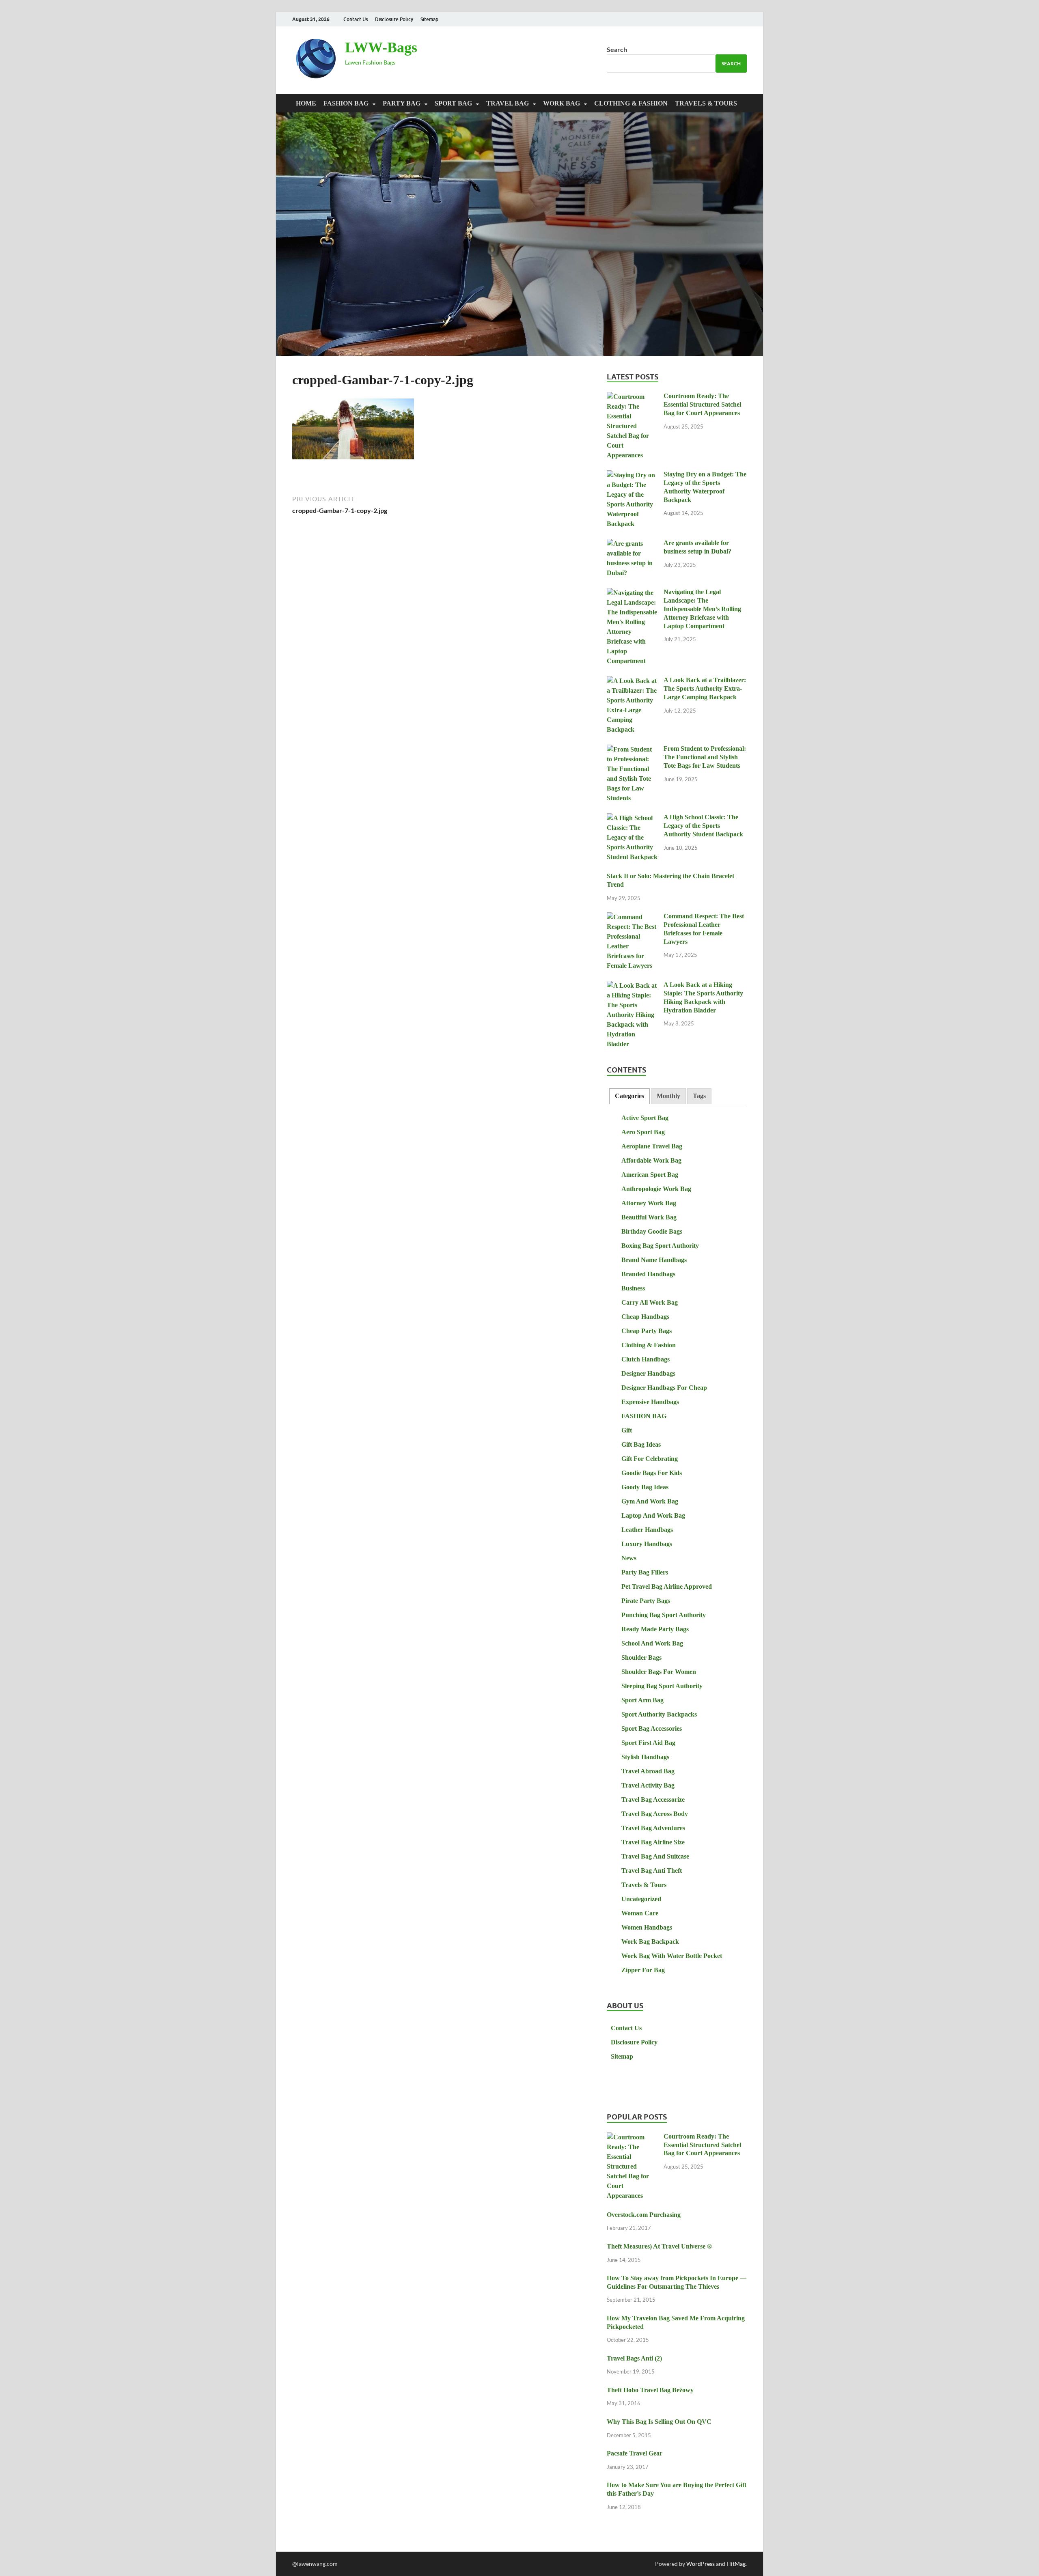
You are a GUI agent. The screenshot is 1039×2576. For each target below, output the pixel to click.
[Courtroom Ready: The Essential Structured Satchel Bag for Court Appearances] (632, 397)
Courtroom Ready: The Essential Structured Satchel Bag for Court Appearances (702, 404)
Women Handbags (647, 1927)
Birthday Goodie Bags (652, 1231)
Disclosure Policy (394, 19)
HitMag (736, 2564)
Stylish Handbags (645, 1757)
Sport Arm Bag (642, 1700)
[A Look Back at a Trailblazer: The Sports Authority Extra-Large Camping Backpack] (632, 681)
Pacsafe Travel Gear (635, 2453)
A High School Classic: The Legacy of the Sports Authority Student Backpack (703, 826)
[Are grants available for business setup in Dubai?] (632, 544)
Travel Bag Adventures (653, 1828)
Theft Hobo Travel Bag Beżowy (650, 2390)
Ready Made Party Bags (655, 1629)
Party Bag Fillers (645, 1572)
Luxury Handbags (647, 1544)
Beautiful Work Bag (649, 1217)
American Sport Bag (650, 1175)
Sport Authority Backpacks (659, 1714)
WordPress (701, 2564)
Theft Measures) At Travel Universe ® (659, 2246)
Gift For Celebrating (650, 1459)
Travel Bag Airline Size (653, 1842)
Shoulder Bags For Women (659, 1672)
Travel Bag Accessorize (653, 1800)
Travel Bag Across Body (655, 1814)
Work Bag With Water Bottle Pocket (672, 1956)
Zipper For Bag (643, 1970)
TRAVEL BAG (508, 103)
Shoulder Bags (641, 1657)
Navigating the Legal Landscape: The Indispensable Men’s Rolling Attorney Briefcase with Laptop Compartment (702, 609)
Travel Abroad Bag (648, 1771)
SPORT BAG (453, 103)
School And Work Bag (652, 1643)
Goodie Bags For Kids (652, 1473)
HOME (306, 103)
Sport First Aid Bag (648, 1743)
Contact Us (356, 19)
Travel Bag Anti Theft (652, 1871)
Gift (627, 1430)
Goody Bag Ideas (645, 1487)
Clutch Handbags (646, 1359)
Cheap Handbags (645, 1317)
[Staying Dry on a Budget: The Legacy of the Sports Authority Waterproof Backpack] (632, 475)
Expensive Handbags (650, 1402)
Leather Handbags (647, 1530)
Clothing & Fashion (631, 103)
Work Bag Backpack (650, 1942)
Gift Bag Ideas (641, 1444)
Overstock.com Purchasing (644, 2215)
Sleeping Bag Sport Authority (662, 1686)
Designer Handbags (648, 1373)
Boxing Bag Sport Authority (660, 1246)
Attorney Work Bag (649, 1203)
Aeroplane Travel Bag (652, 1146)
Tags (699, 1096)
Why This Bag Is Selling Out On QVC (659, 2422)
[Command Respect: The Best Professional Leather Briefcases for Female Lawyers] (632, 917)
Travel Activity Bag (648, 1785)
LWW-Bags (381, 47)
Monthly (668, 1096)
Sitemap (429, 19)
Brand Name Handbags (654, 1260)
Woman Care (640, 1913)
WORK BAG (562, 103)
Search (617, 49)
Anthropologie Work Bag (656, 1189)
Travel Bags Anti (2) (634, 2358)
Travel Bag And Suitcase (655, 1856)
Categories (629, 1096)
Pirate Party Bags (646, 1601)
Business (633, 1288)
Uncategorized (641, 1899)
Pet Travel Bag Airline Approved (667, 1586)
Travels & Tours (706, 103)
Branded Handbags (648, 1274)
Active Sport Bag (645, 1118)
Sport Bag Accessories (652, 1728)
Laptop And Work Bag (653, 1515)
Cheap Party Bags (647, 1331)
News (629, 1558)
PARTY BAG (402, 103)
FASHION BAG (346, 103)
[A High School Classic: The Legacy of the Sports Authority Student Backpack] (632, 818)
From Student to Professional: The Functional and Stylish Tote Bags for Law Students (705, 757)
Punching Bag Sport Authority (664, 1615)
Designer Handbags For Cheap (664, 1388)
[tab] (629, 1096)
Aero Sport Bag (643, 1132)
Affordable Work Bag (651, 1160)
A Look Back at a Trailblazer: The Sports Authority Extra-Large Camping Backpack (705, 688)
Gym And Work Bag (650, 1501)
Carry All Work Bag (650, 1302)
